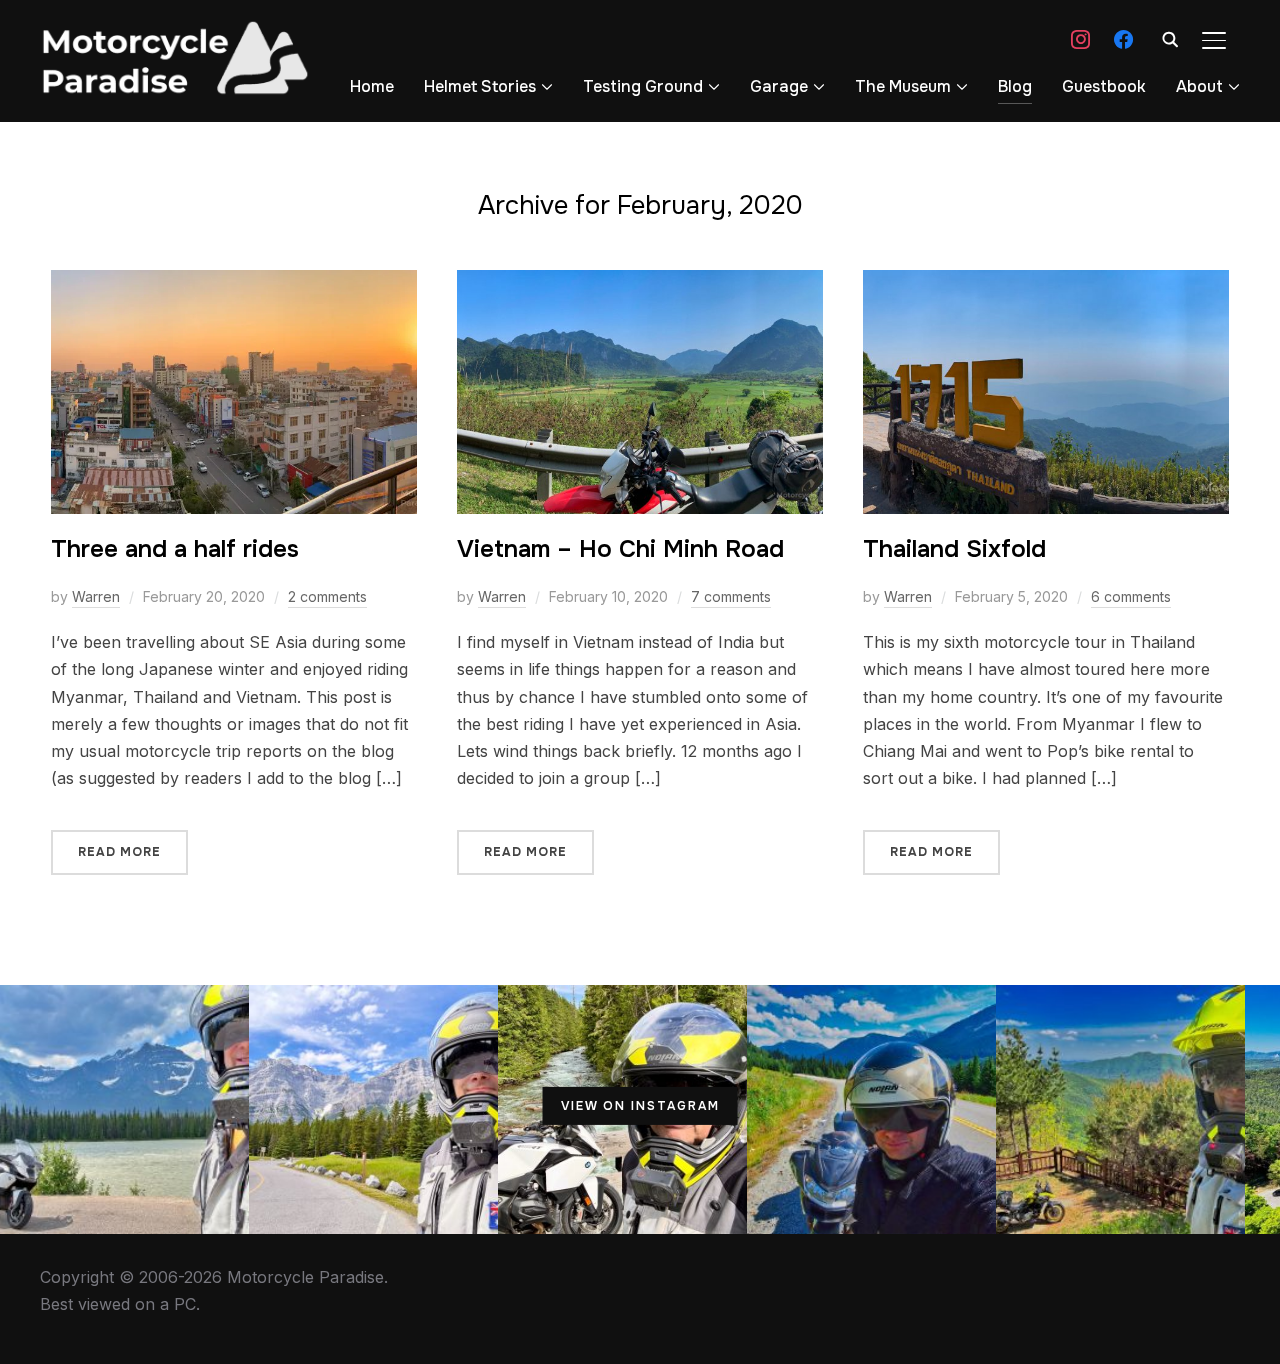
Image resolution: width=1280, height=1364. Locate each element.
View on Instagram (640, 1106)
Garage (779, 86)
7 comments (731, 596)
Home (372, 86)
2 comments (327, 596)
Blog (1015, 86)
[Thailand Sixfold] (1046, 283)
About (1199, 86)
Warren (96, 596)
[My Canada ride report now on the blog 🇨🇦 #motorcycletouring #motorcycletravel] (124, 1109)
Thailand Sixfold (954, 549)
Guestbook (1104, 86)
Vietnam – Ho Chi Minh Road (620, 549)
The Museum (903, 86)
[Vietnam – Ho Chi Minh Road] (640, 283)
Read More (119, 852)
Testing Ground (643, 86)
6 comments (1131, 596)
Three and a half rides (175, 549)
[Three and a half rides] (234, 283)
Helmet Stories (480, 86)
